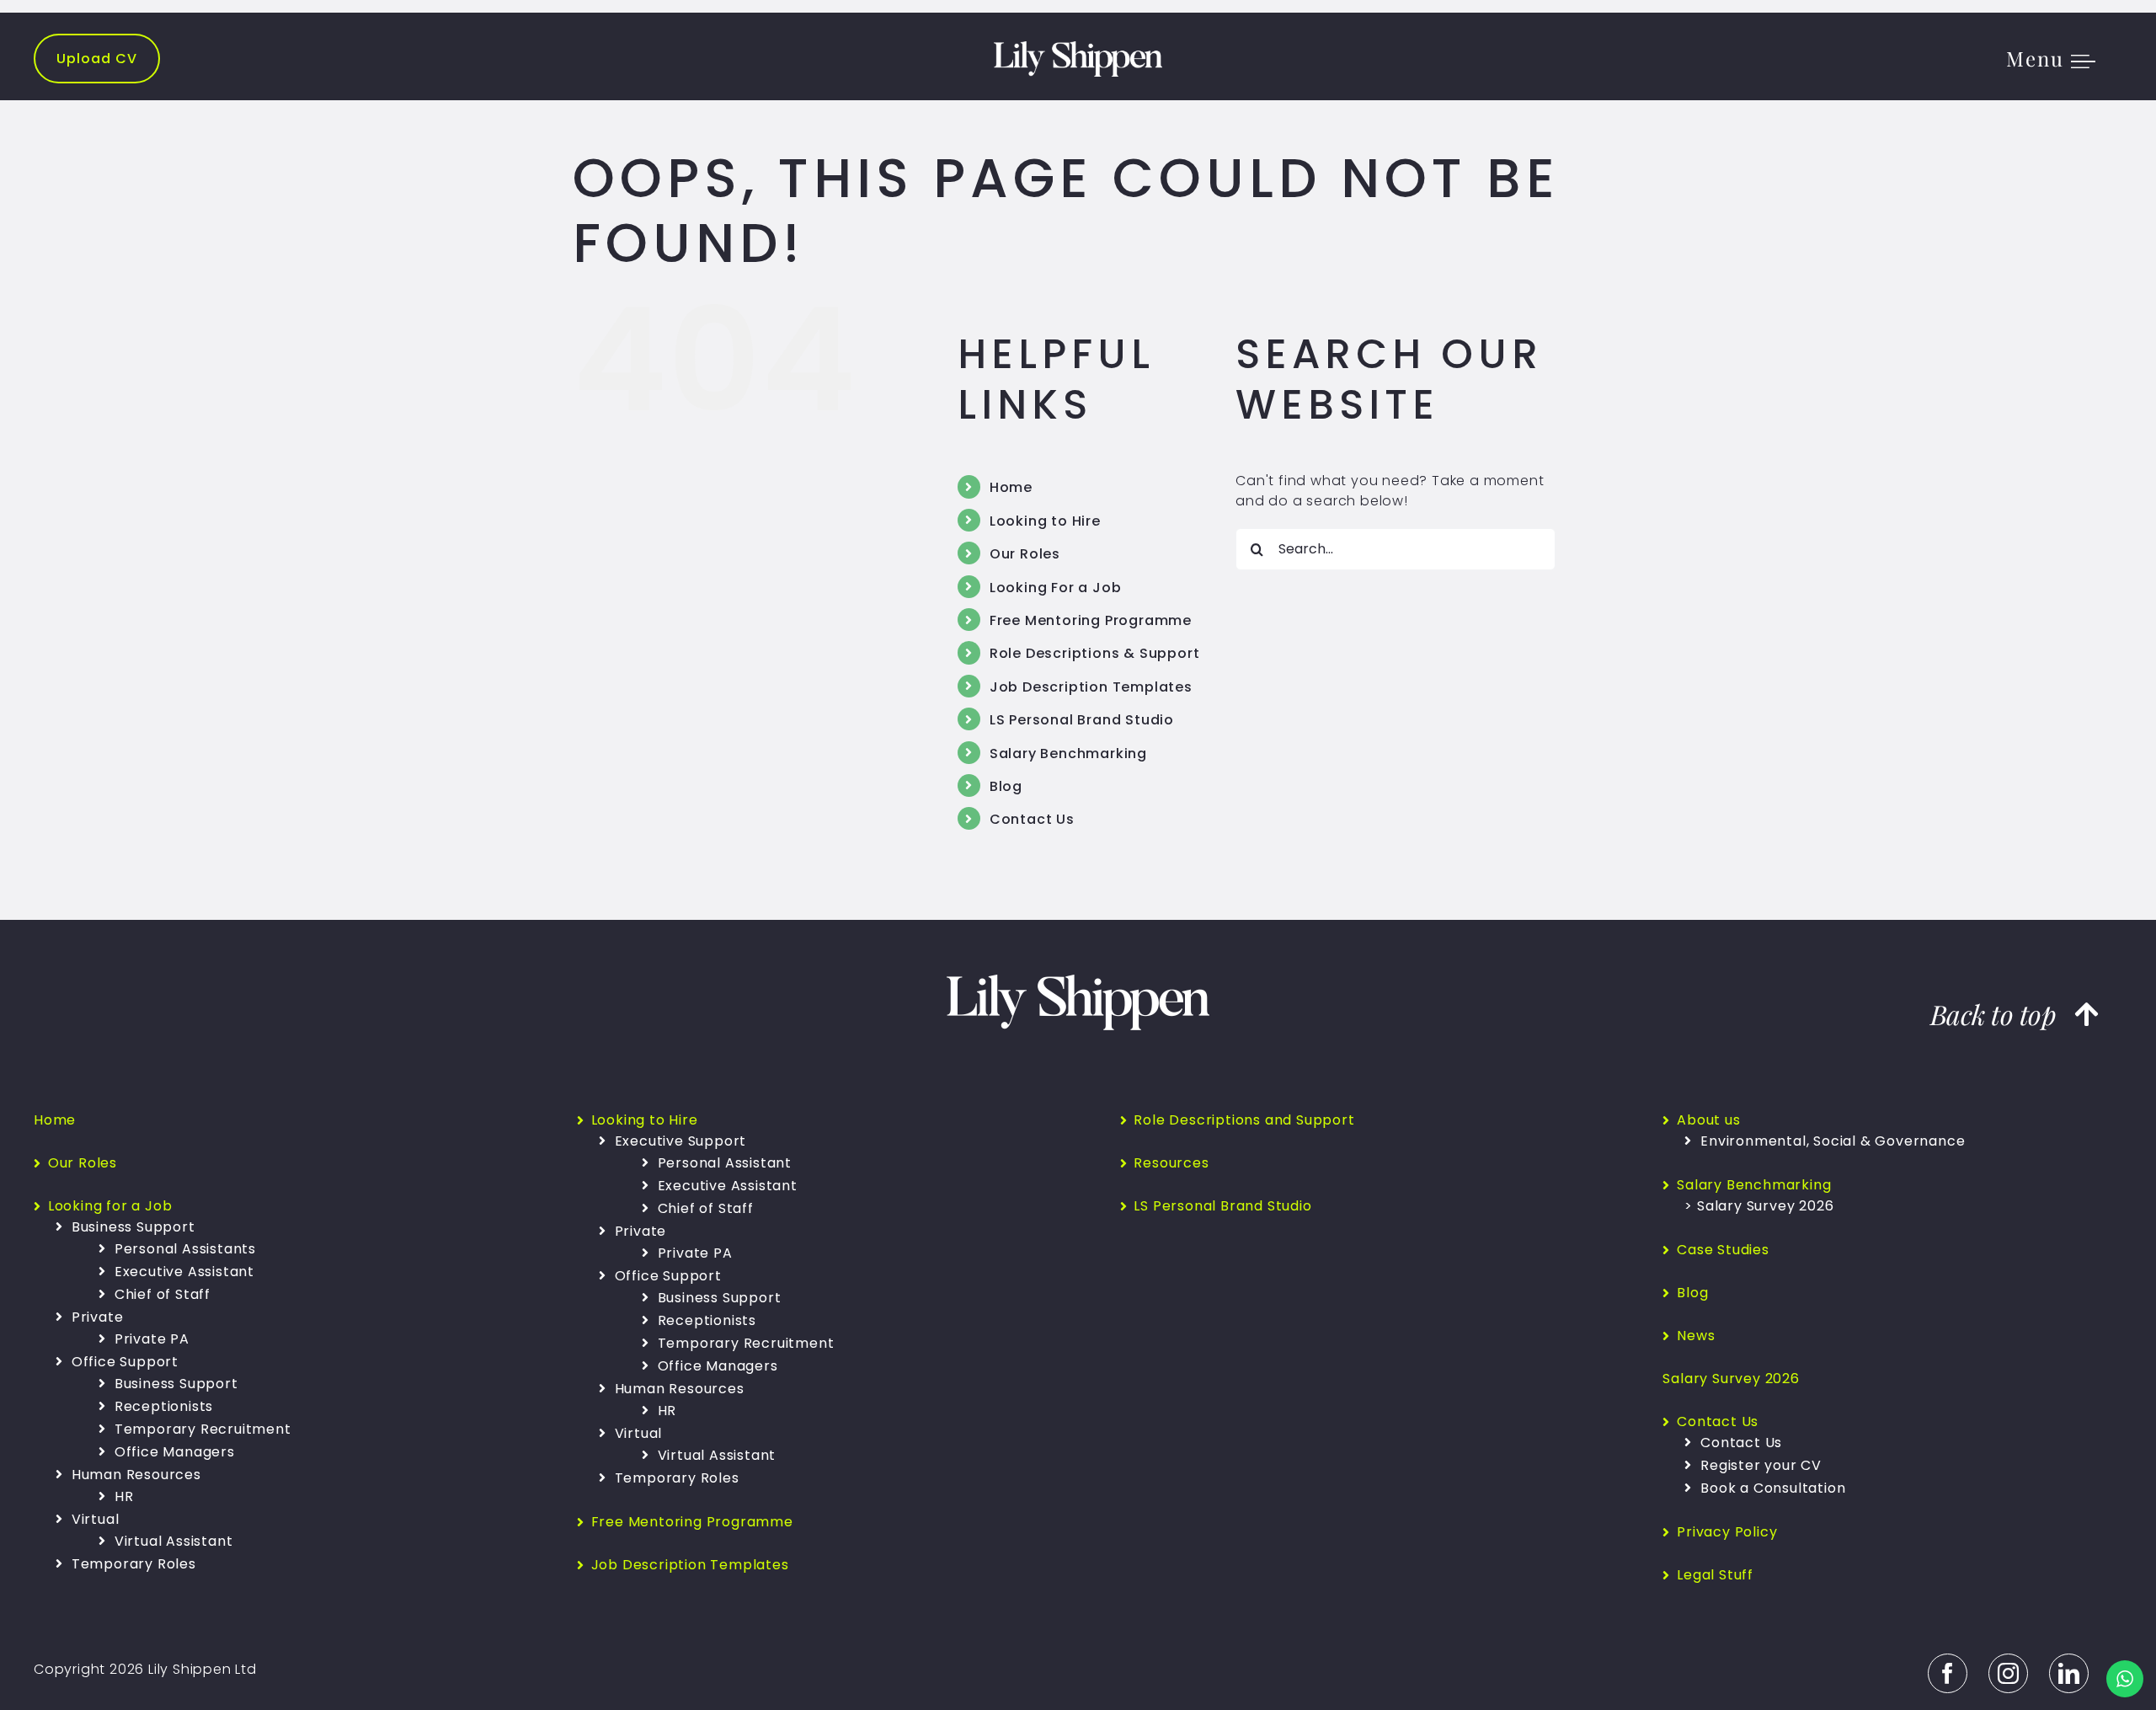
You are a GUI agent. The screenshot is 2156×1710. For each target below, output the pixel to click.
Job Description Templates (1091, 687)
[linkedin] (2069, 1673)
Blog (1006, 786)
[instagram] (2008, 1673)
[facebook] (1948, 1673)
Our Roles (1025, 554)
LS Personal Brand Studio (1082, 720)
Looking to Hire (1045, 521)
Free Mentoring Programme (1091, 620)
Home (1011, 487)
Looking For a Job (1056, 588)
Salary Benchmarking (1068, 753)
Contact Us (1032, 819)
